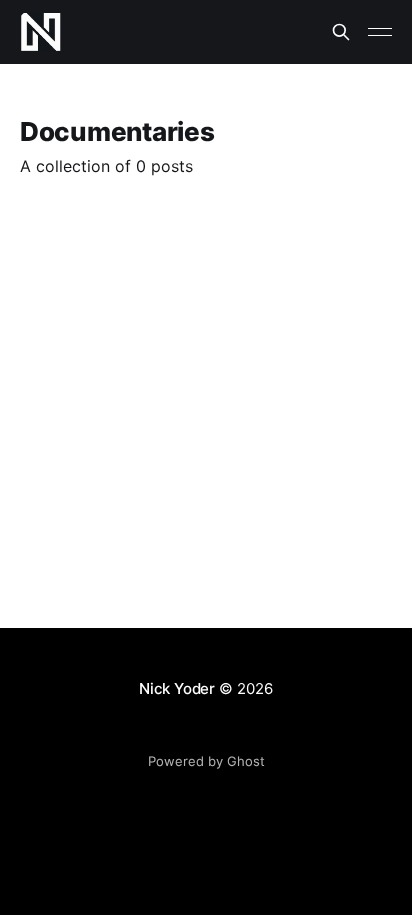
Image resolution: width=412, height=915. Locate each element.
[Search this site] (341, 32)
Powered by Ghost (206, 761)
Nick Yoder (177, 688)
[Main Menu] (380, 32)
